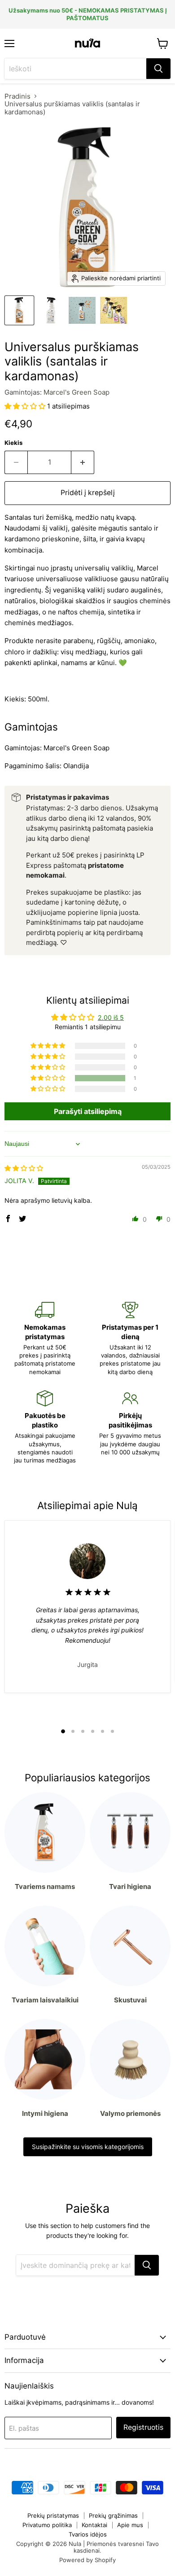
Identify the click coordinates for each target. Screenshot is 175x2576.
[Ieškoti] (158, 69)
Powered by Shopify (87, 2560)
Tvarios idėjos (88, 2534)
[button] (26, 406)
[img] (24, 1168)
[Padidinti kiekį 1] (83, 462)
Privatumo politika (47, 2525)
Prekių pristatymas (53, 2515)
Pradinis (17, 96)
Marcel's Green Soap (77, 392)
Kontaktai (94, 2525)
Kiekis (13, 443)
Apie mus (130, 2525)
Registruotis (143, 2427)
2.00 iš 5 (111, 1017)
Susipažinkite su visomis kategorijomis (88, 2147)
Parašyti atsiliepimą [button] (88, 1111)
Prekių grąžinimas (113, 2515)
